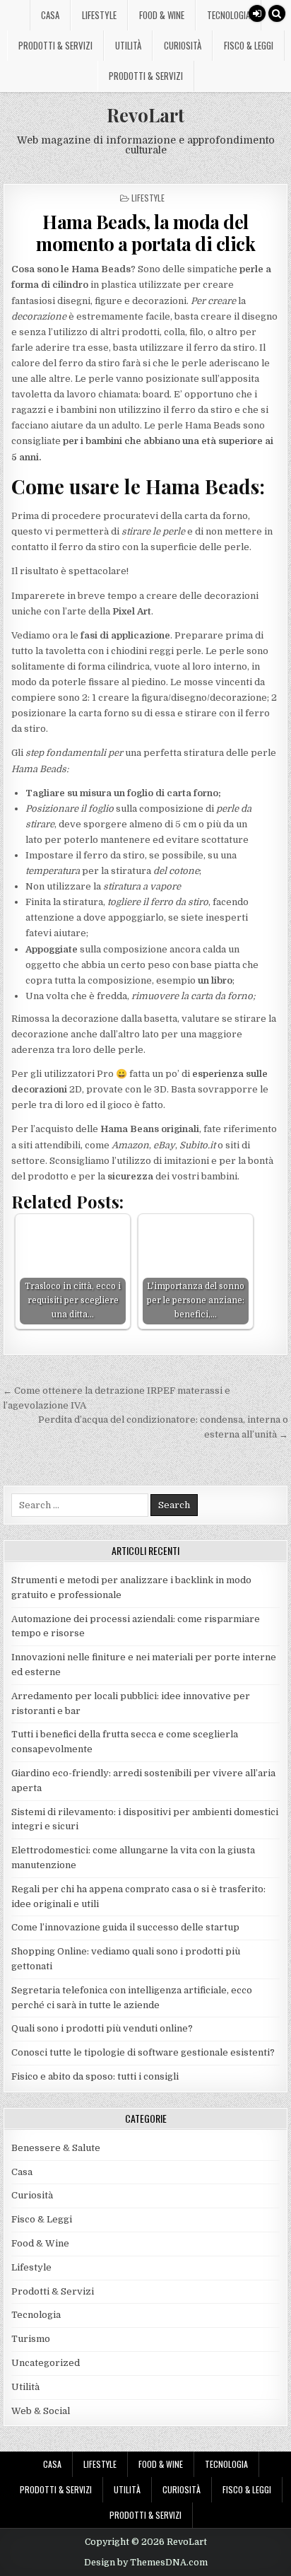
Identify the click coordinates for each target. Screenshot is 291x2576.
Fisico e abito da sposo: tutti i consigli (95, 2076)
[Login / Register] (257, 13)
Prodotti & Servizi (55, 45)
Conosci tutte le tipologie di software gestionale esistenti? (143, 2052)
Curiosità (183, 45)
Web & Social (41, 2411)
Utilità (128, 45)
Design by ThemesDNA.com (146, 2563)
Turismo (31, 2339)
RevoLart (145, 115)
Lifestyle (99, 15)
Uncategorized (46, 2363)
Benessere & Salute (56, 2148)
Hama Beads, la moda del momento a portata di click (145, 233)
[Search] (277, 13)
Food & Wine (162, 15)
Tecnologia (228, 15)
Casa (50, 15)
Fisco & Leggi (249, 45)
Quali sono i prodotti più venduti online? (102, 2028)
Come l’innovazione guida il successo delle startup (125, 1927)
